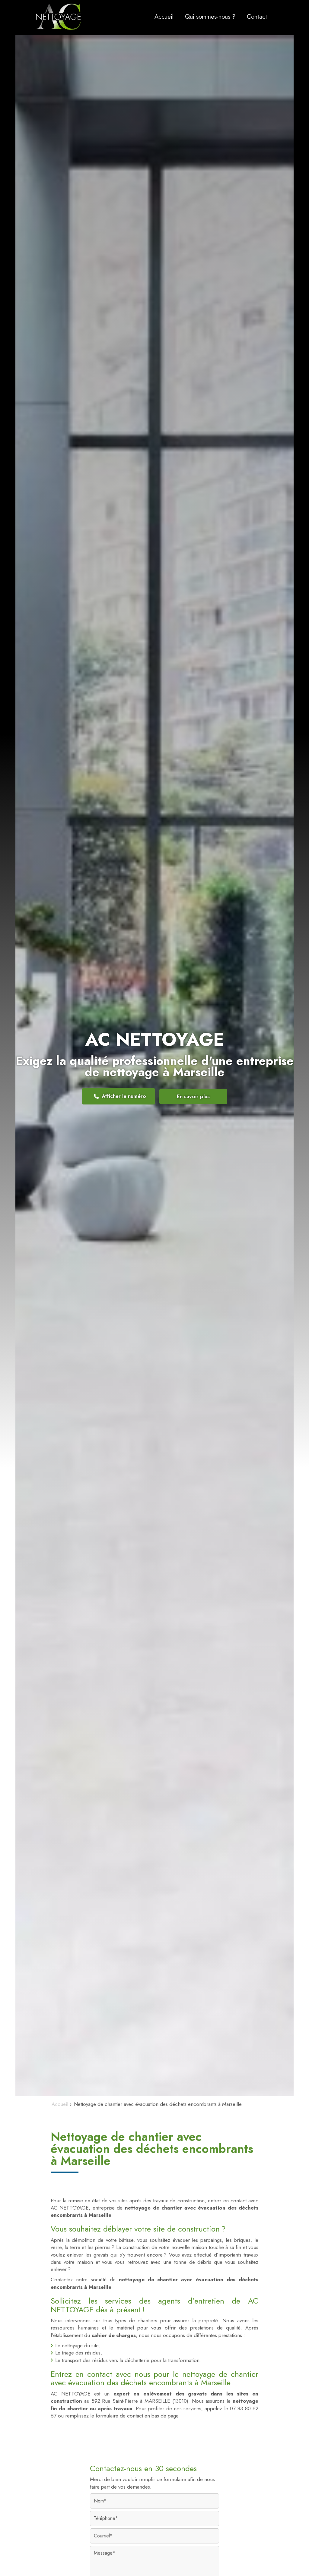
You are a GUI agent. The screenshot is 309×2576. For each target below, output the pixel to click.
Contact (257, 17)
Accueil (164, 17)
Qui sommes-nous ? (210, 17)
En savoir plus (193, 1096)
